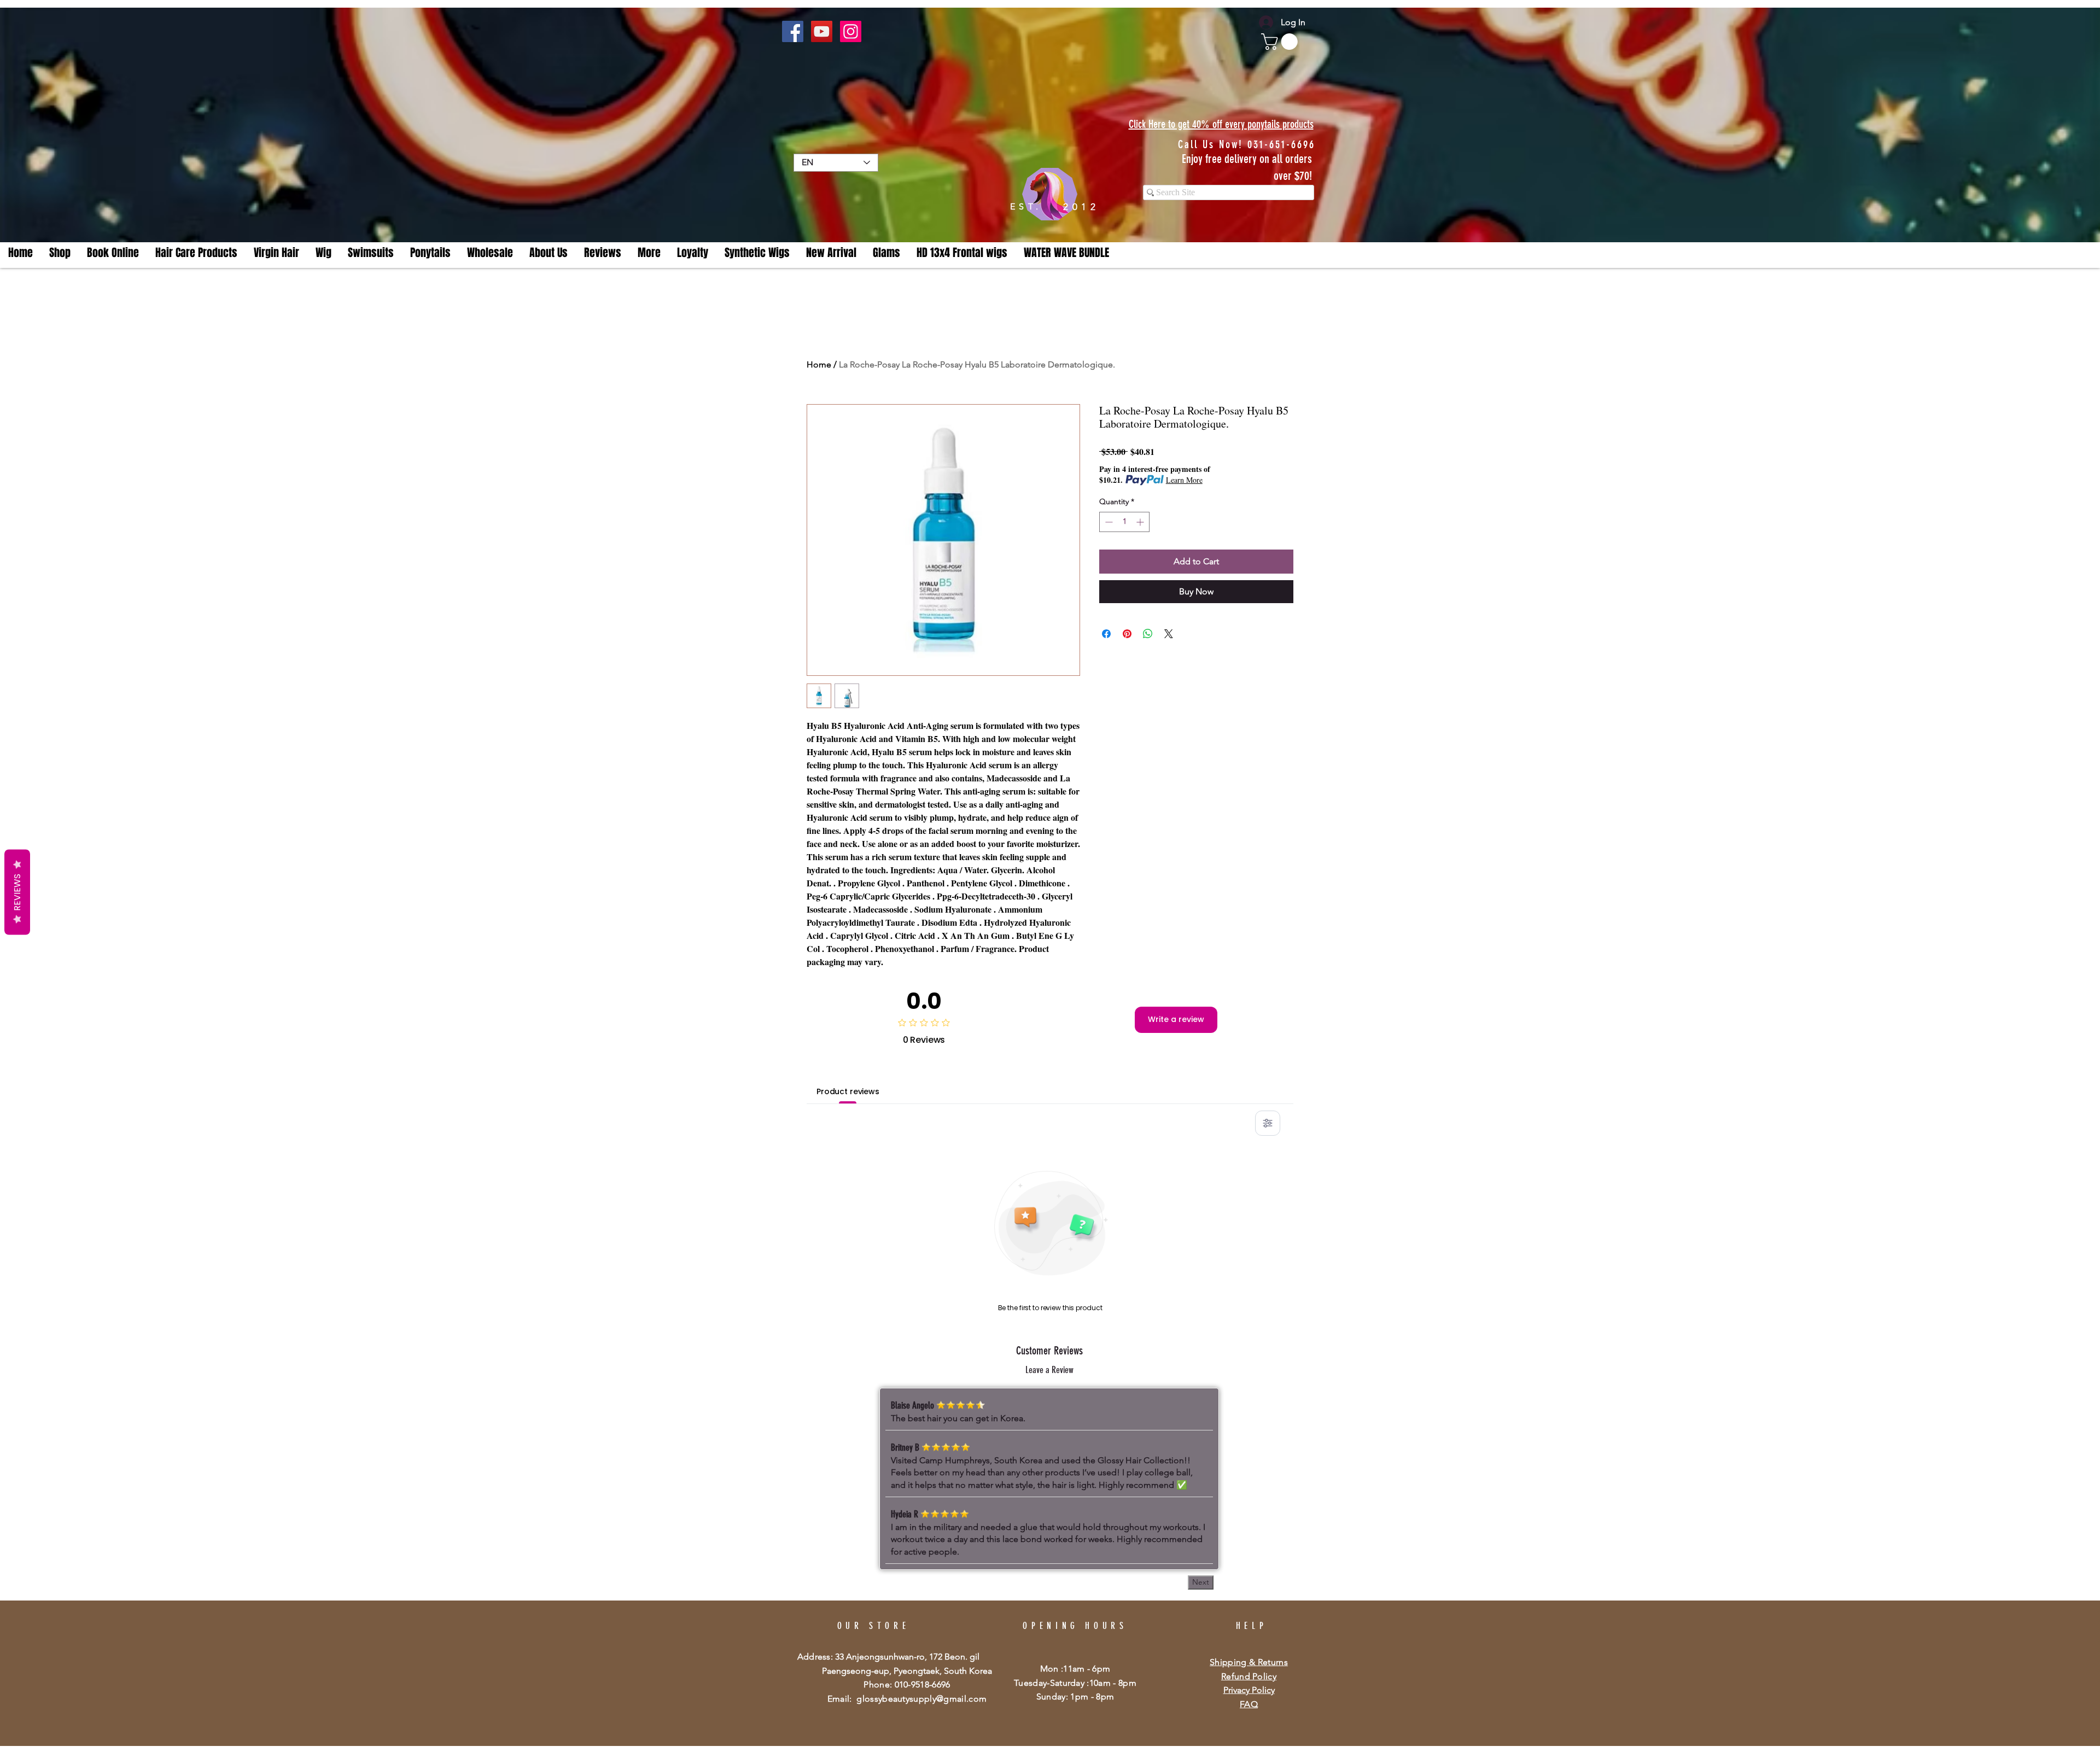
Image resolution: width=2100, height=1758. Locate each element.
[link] (1281, 42)
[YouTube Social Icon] (822, 31)
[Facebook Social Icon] (793, 31)
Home (819, 364)
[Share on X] (1169, 634)
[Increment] (1141, 522)
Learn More (1184, 480)
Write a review (1176, 1019)
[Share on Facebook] (1106, 634)
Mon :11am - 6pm (1075, 1669)
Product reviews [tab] (848, 1091)
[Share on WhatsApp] (1148, 634)
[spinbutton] (1124, 522)
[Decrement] (1108, 522)
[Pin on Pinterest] (1127, 634)
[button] (649, 253)
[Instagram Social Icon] (851, 31)
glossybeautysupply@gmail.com (921, 1699)
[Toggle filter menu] (1268, 1123)
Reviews (17, 892)
